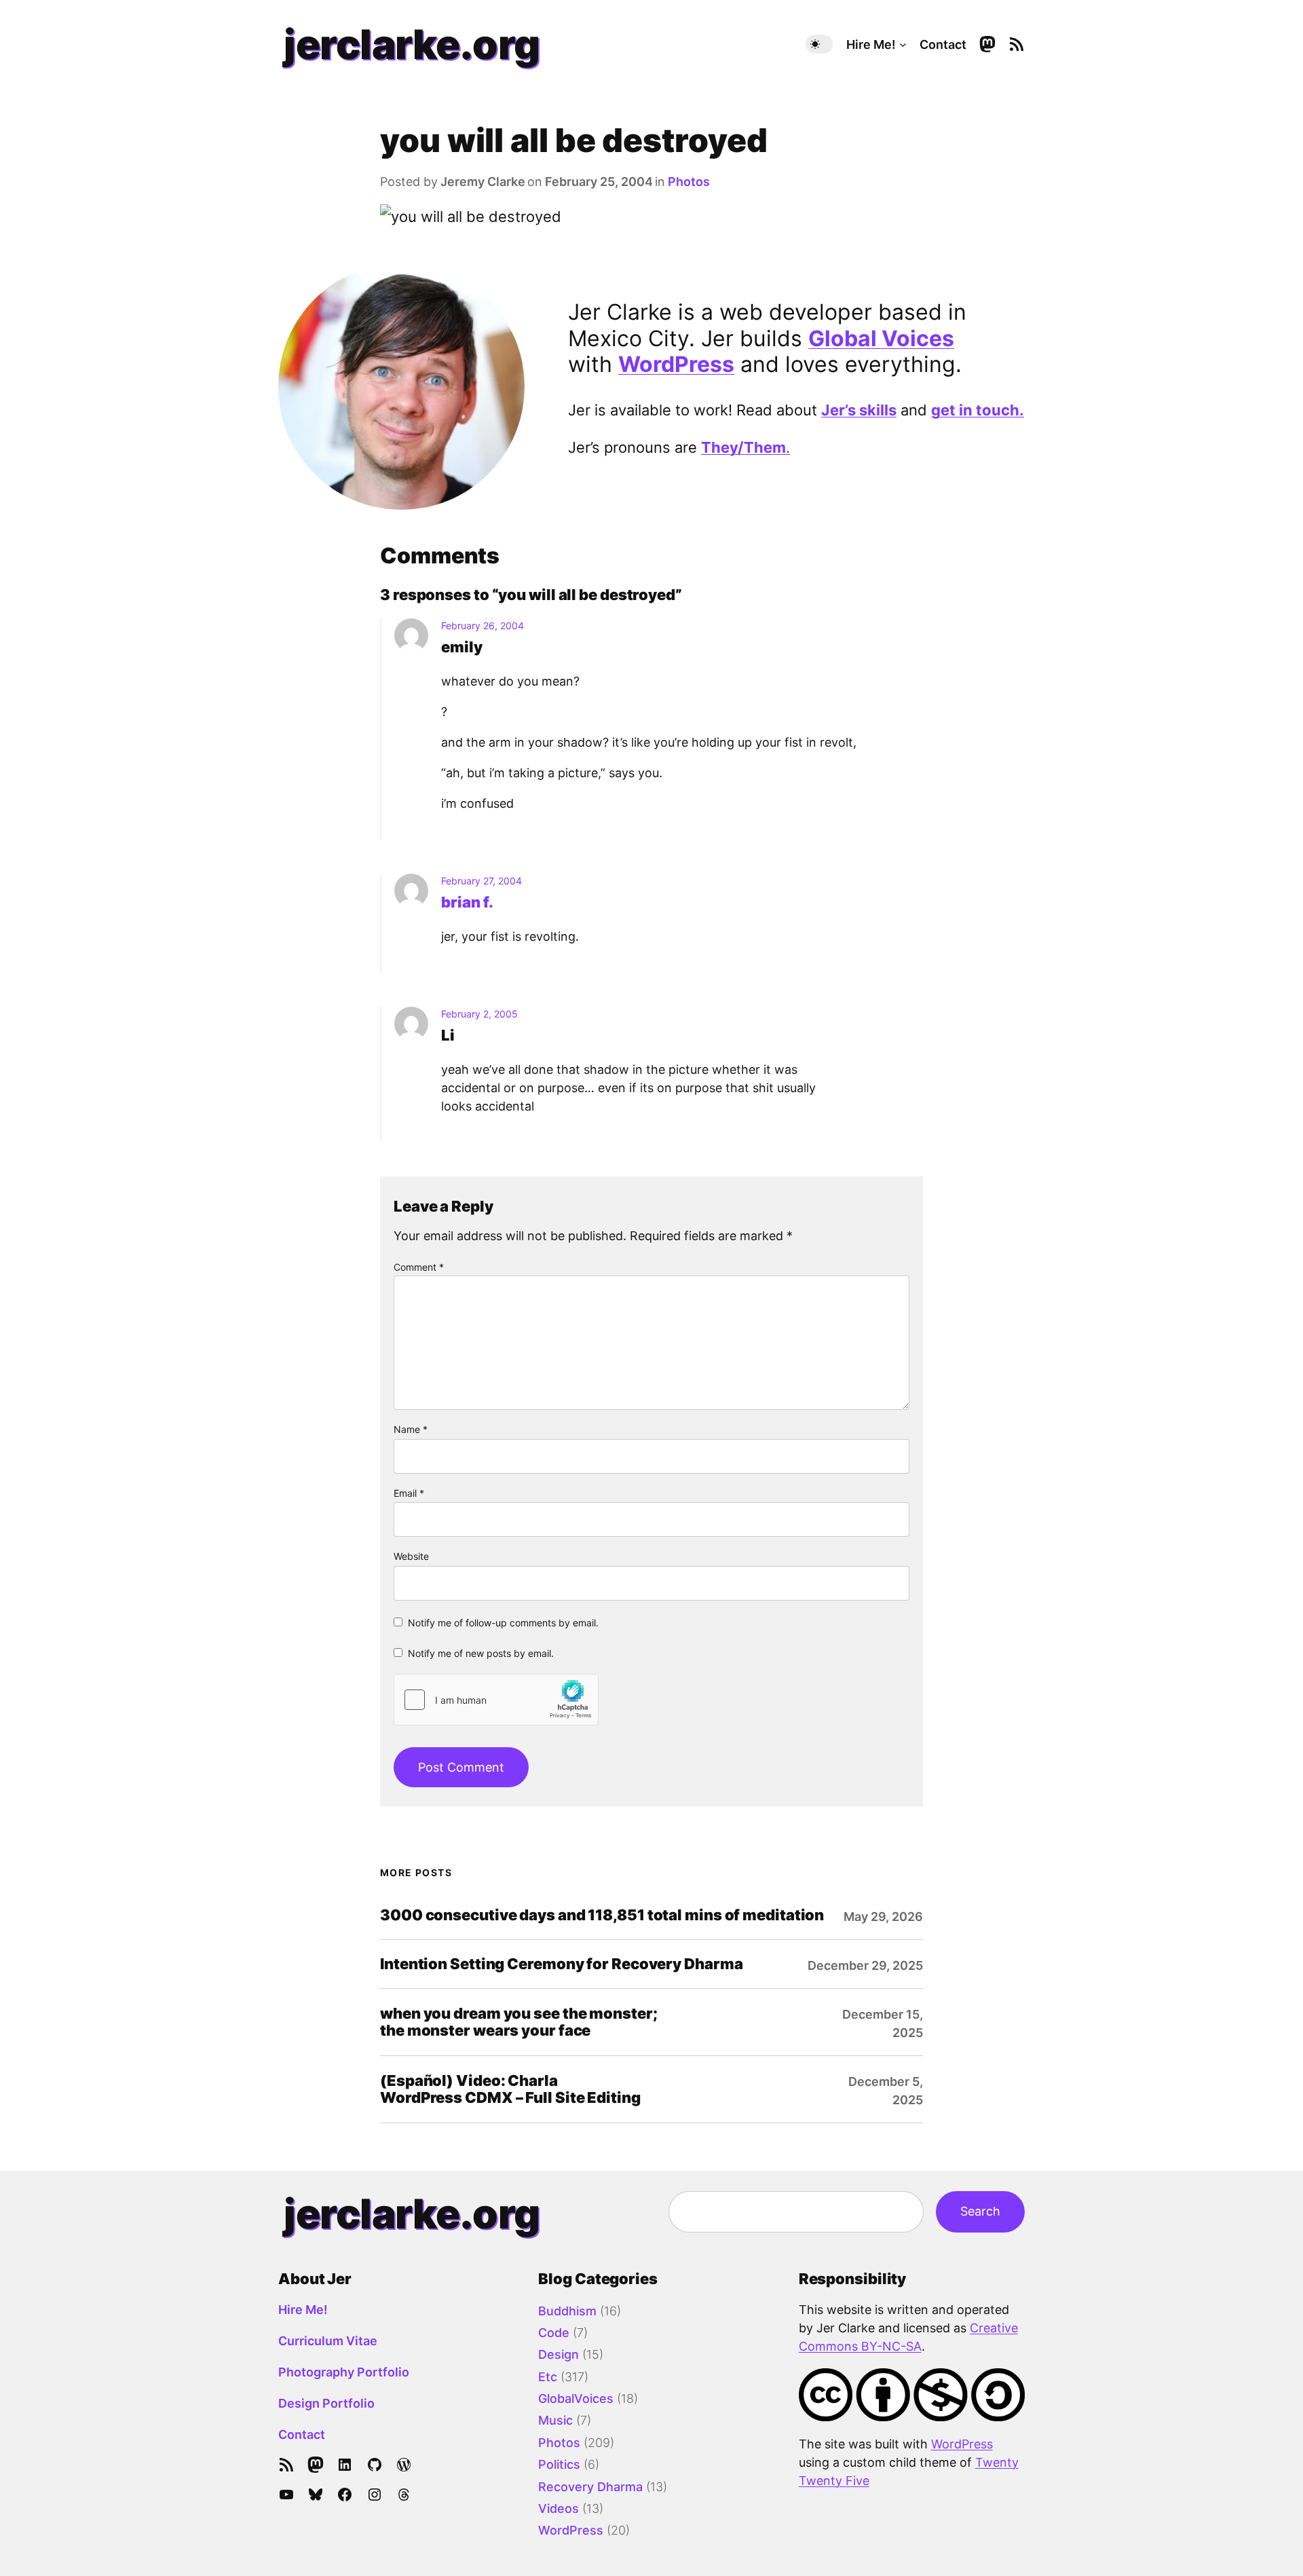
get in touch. (978, 410)
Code (554, 2333)
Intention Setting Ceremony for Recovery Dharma (561, 1964)
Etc (548, 2377)
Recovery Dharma (590, 2487)
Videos (559, 2508)
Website (411, 1556)
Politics (559, 2464)
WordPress (676, 364)
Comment (419, 1267)
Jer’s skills (859, 410)
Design (559, 2354)
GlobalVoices (576, 2398)
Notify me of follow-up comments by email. (503, 1623)
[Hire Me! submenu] (903, 44)
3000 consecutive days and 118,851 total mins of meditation (602, 1915)
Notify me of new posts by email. (481, 1653)
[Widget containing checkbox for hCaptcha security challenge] (496, 1700)
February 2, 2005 (479, 1014)
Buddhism (567, 2311)
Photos (689, 182)
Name (411, 1429)
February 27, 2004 (481, 881)
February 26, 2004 (483, 626)
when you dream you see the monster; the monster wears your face (519, 2022)
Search (980, 2211)
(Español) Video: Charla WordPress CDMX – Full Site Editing (510, 2089)
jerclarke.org (412, 44)
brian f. (467, 902)
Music (555, 2420)
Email (409, 1493)
